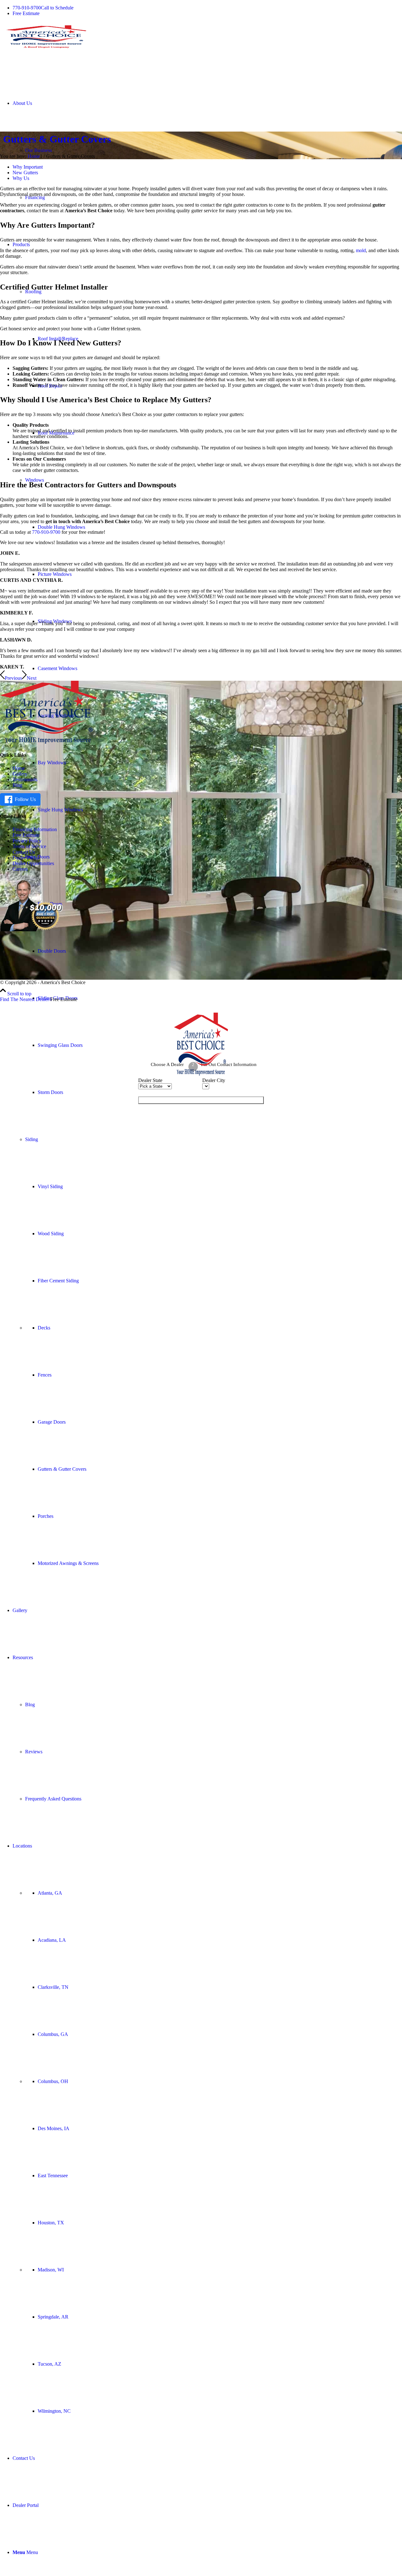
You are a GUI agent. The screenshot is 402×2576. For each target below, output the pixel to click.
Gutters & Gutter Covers (57, 139)
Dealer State (150, 1080)
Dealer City (214, 1080)
